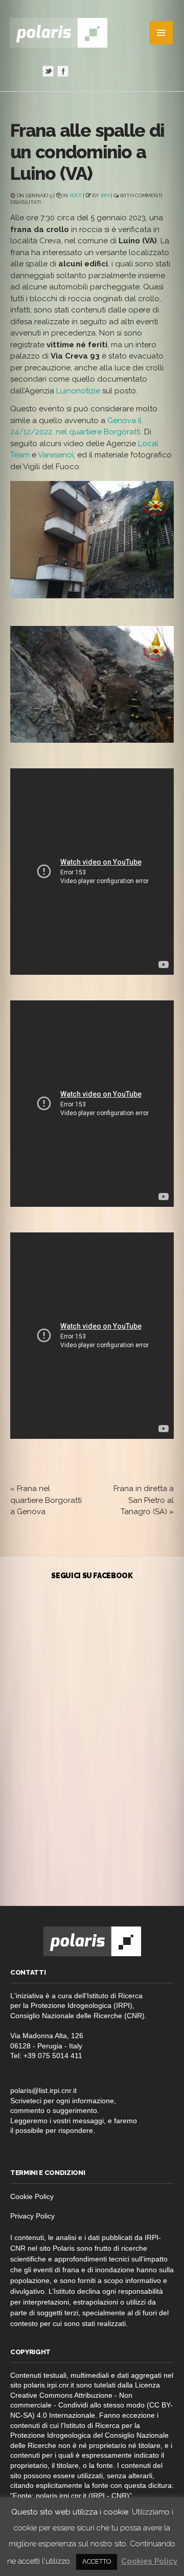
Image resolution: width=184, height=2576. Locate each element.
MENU (161, 33)
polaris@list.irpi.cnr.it (43, 2090)
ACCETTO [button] (97, 2561)
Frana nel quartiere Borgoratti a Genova (46, 1500)
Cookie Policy (32, 2196)
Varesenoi (56, 455)
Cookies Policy (149, 2561)
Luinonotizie (78, 391)
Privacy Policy (32, 2216)
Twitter (48, 71)
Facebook (63, 71)
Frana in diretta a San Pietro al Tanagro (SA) (144, 1500)
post (76, 195)
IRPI (105, 195)
